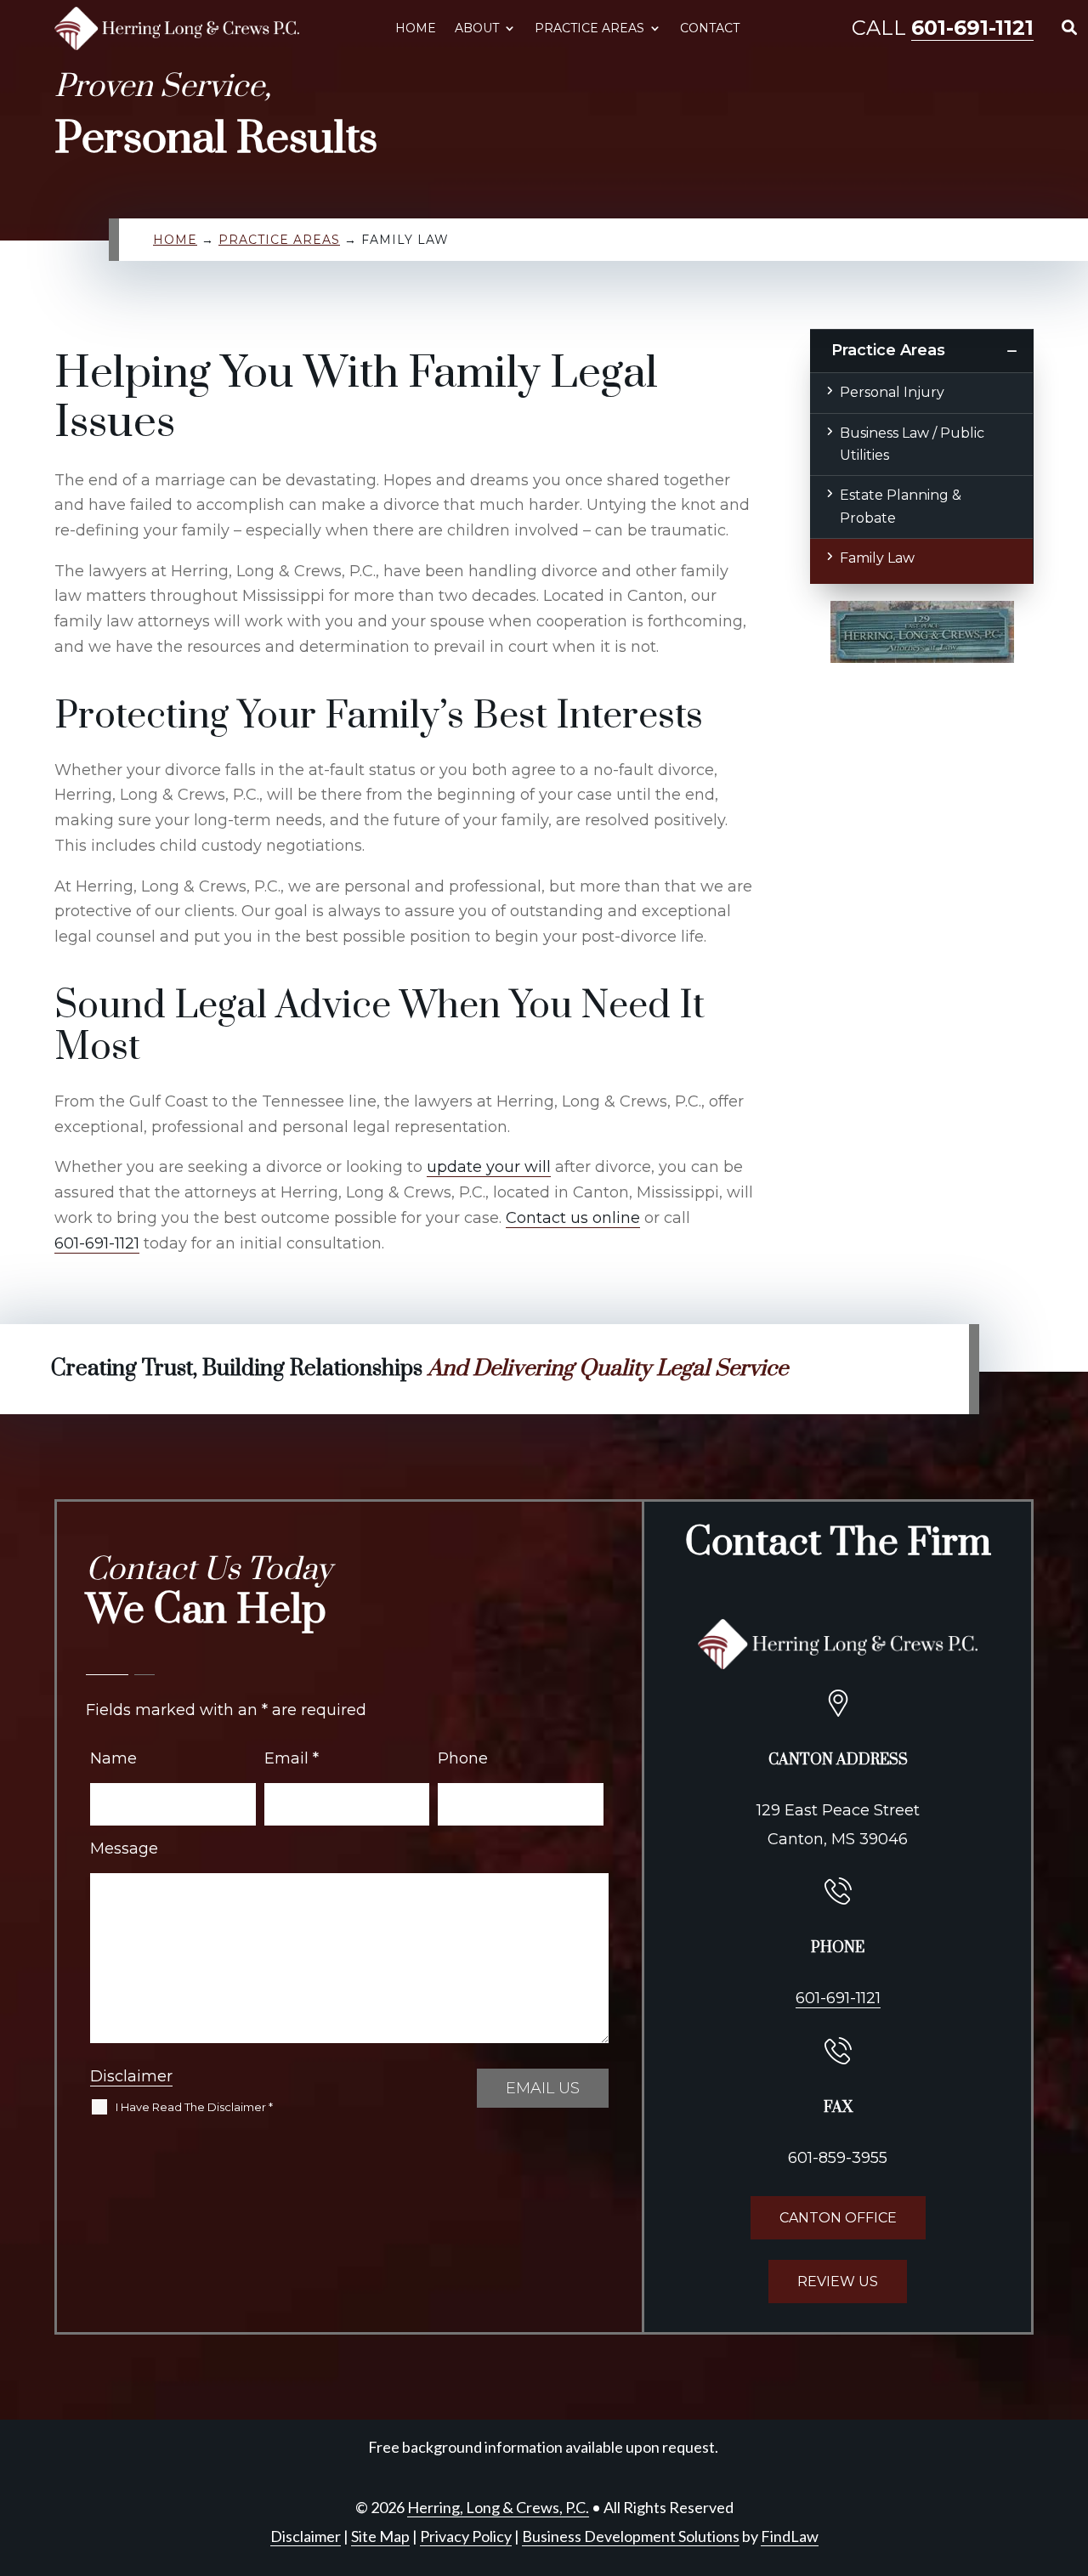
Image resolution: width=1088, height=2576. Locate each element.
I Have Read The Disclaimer (194, 2107)
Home (416, 28)
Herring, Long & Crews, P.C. (498, 2507)
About (477, 28)
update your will (489, 1167)
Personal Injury (892, 392)
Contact (710, 28)
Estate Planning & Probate (901, 506)
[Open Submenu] (1011, 351)
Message (124, 1848)
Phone (463, 1758)
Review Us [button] (838, 2282)
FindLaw (790, 2536)
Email (292, 1758)
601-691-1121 (972, 28)
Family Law (877, 558)
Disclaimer (131, 2076)
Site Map (380, 2536)
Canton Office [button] (838, 2218)
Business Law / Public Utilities (912, 444)
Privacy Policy (466, 2536)
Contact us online (573, 1218)
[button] (1070, 2452)
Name (113, 1758)
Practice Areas (589, 28)
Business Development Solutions (631, 2536)
